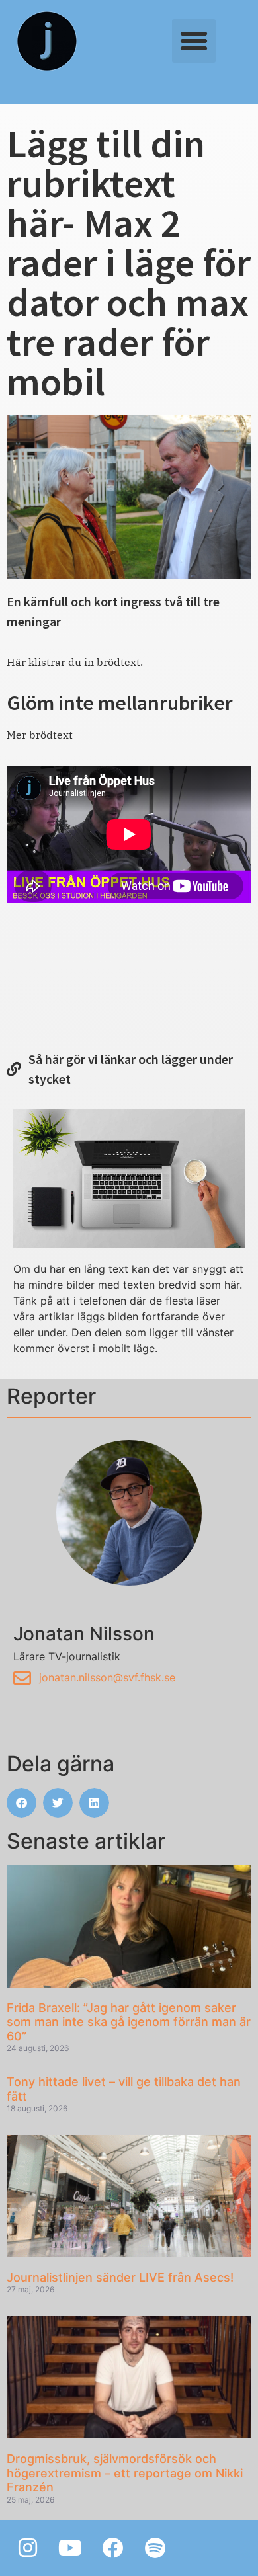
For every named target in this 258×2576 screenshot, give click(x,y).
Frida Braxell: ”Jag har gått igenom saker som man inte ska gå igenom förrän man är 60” (129, 2022)
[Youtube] (70, 2548)
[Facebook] (112, 2548)
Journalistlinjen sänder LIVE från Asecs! (120, 2277)
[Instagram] (28, 2548)
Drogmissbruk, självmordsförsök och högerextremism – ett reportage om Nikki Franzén (125, 2473)
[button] (194, 41)
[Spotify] (155, 2548)
